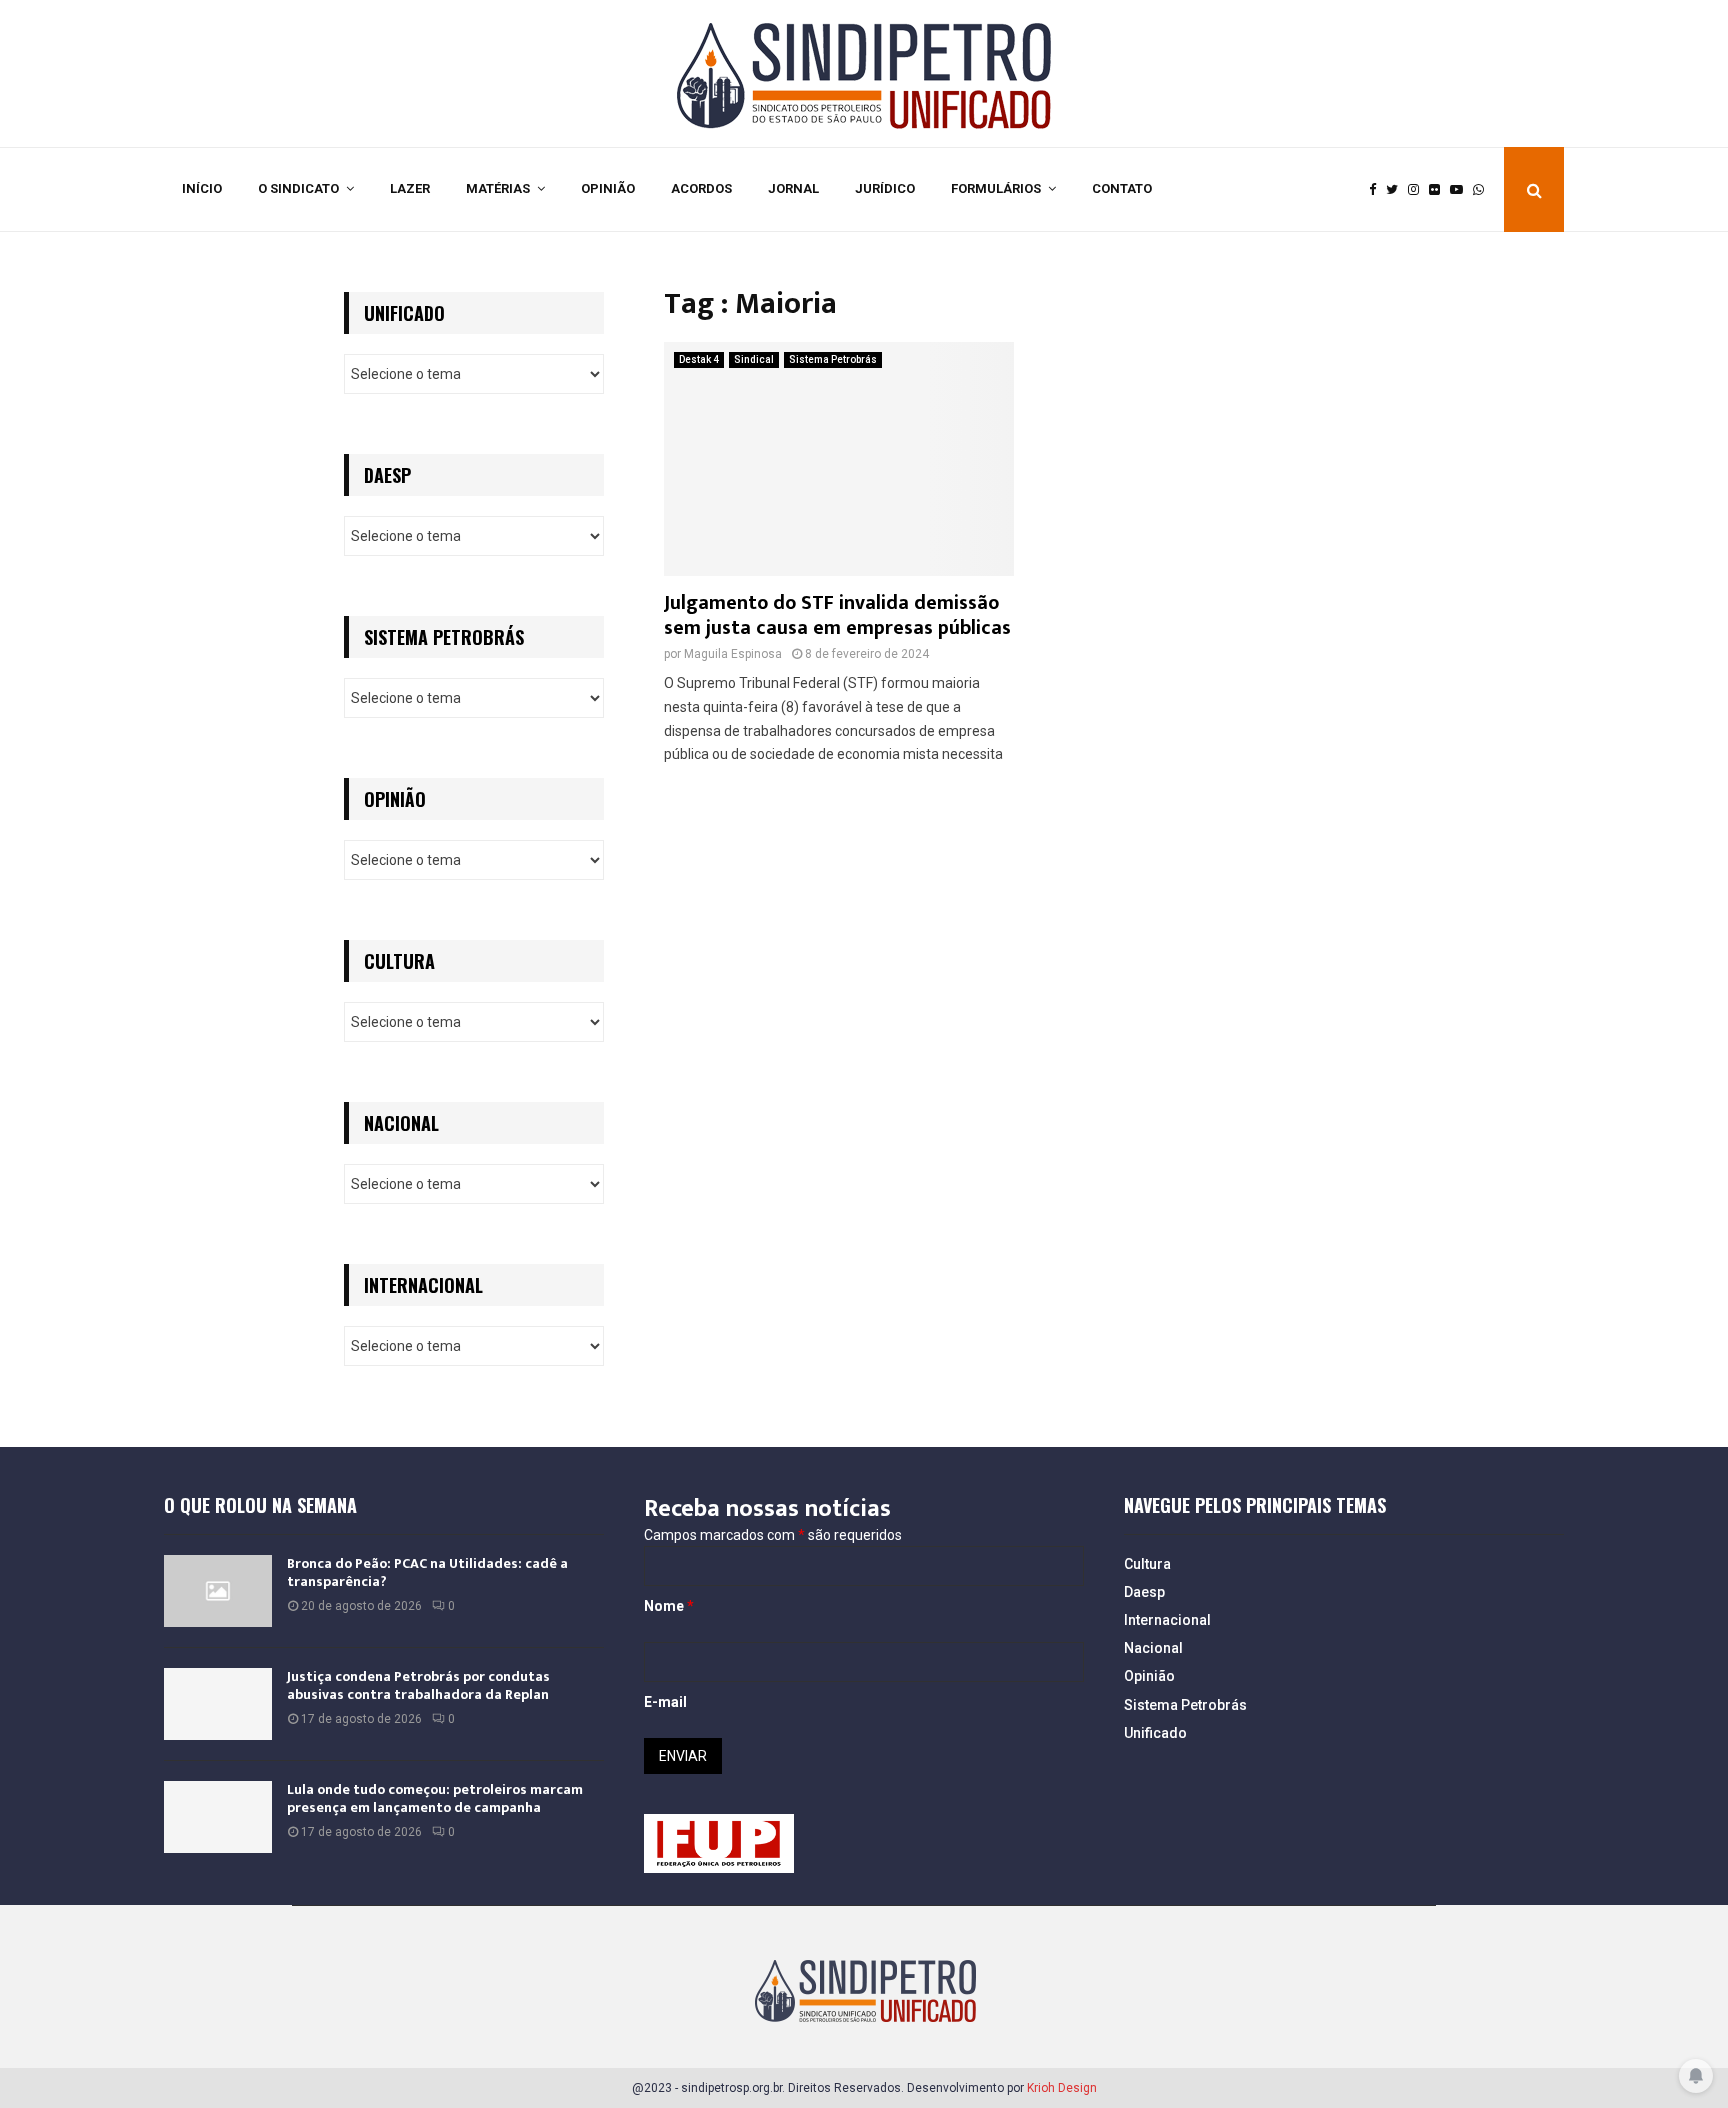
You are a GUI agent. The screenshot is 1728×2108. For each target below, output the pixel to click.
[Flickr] (1439, 190)
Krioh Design (1062, 2088)
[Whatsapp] (1483, 190)
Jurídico (885, 188)
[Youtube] (1461, 190)
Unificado (1155, 1733)
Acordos (701, 188)
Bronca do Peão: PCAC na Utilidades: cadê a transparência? (427, 1572)
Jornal (793, 188)
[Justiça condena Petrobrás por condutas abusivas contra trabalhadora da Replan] (218, 1704)
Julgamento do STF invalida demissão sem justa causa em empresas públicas (837, 615)
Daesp (1144, 1592)
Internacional (1167, 1620)
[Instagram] (1418, 190)
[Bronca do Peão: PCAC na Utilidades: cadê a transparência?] (218, 1591)
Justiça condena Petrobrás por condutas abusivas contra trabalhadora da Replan (418, 1685)
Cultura (1147, 1564)
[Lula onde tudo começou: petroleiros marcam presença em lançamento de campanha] (218, 1817)
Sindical (754, 359)
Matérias (498, 188)
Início (202, 188)
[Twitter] (1397, 190)
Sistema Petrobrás (833, 359)
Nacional (1153, 1648)
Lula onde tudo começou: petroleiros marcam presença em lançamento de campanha (435, 1798)
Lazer (410, 188)
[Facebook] (1377, 190)
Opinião (608, 188)
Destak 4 (699, 359)
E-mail (665, 1702)
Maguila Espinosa (733, 654)
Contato (1122, 188)
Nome (669, 1606)
